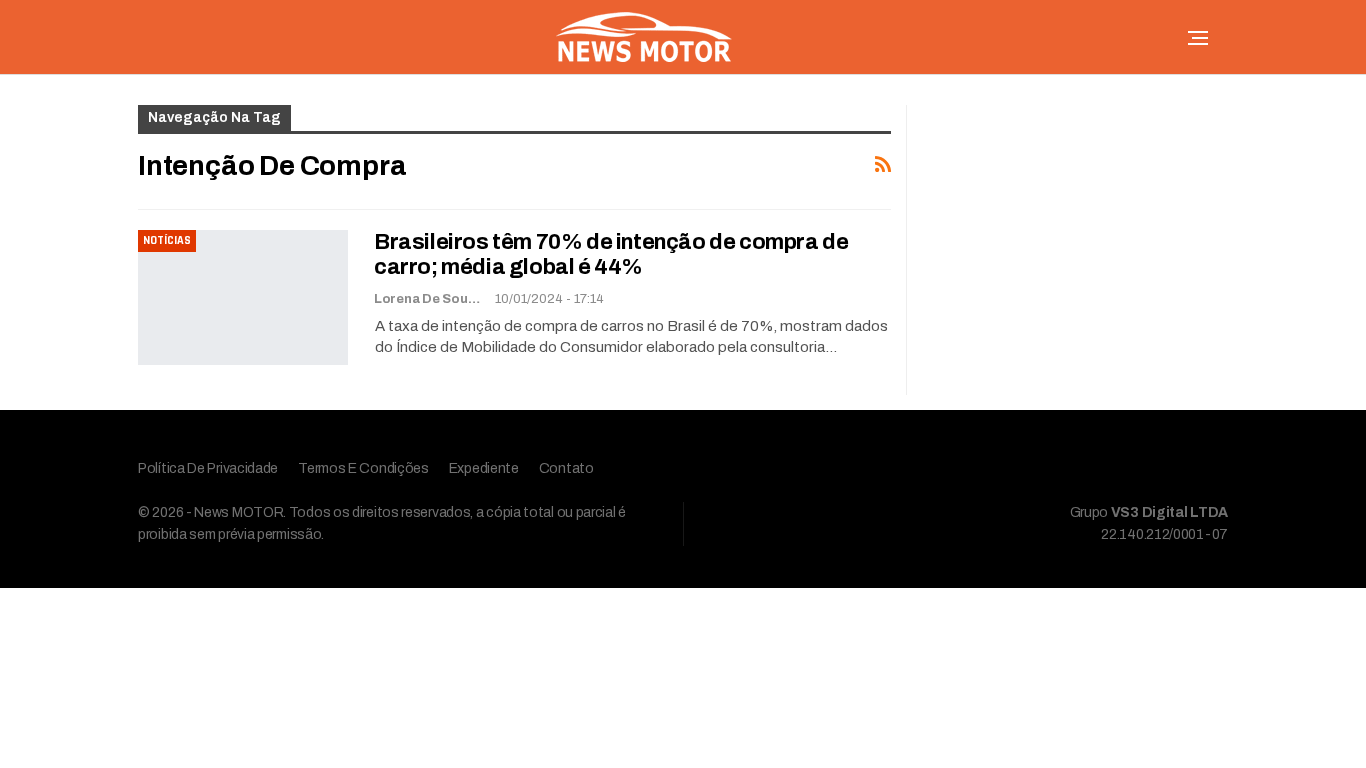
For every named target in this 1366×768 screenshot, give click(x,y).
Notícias (167, 240)
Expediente (484, 468)
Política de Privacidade (208, 468)
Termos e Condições (363, 468)
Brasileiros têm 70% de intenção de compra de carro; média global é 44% (611, 254)
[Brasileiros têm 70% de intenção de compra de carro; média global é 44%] (243, 297)
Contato (566, 468)
